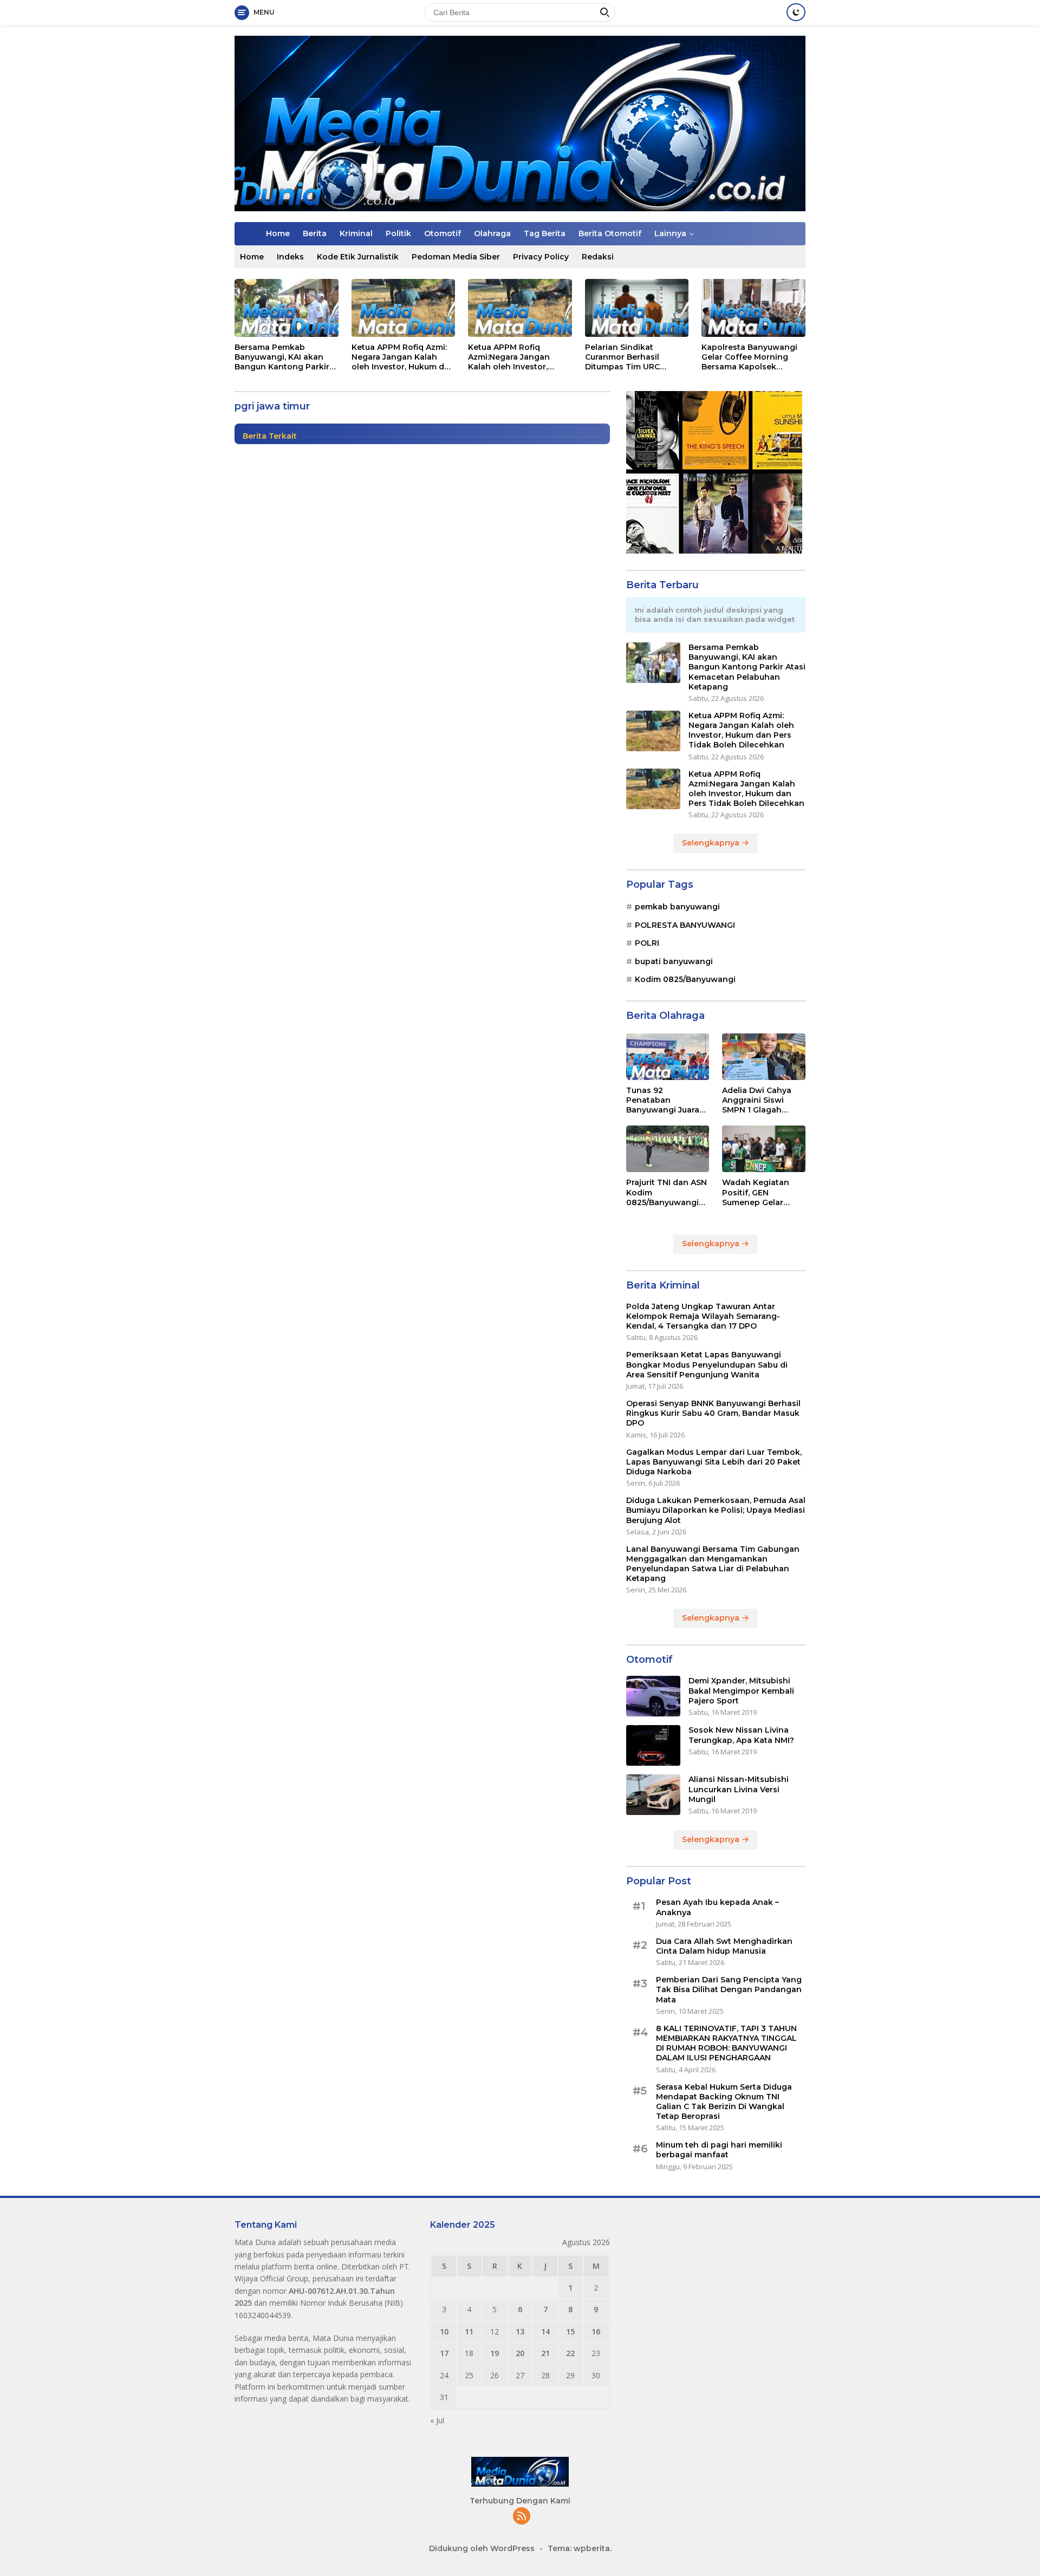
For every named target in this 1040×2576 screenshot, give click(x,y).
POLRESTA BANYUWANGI (685, 925)
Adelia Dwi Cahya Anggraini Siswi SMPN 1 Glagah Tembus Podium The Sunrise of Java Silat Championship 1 (763, 1100)
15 (570, 2331)
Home (278, 233)
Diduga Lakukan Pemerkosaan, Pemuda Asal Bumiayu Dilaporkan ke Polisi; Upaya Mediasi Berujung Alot (716, 1510)
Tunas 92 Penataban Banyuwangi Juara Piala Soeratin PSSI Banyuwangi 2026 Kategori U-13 (664, 1100)
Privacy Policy (541, 257)
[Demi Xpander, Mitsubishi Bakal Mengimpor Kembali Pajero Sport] (653, 1696)
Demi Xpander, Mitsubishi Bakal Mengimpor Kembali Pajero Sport (741, 1690)
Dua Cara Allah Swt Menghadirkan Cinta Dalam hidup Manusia (724, 1946)
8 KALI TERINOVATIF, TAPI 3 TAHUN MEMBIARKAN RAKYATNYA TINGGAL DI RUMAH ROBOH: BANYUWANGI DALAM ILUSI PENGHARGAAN (726, 2043)
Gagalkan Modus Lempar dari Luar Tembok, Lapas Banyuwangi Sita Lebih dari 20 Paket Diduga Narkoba (714, 1461)
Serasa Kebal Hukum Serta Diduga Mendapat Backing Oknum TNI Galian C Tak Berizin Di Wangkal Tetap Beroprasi (724, 2101)
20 (520, 2353)
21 (545, 2353)
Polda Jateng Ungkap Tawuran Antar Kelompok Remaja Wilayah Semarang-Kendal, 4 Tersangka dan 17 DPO (703, 1316)
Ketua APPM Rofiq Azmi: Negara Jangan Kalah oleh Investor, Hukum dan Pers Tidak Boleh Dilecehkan (403, 357)
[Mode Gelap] (796, 12)
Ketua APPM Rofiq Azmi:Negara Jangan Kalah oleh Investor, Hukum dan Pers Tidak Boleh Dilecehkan (513, 357)
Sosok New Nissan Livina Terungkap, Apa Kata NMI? (741, 1735)
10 (444, 2331)
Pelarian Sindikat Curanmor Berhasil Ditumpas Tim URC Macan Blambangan (625, 357)
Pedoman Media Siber (456, 257)
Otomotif (443, 233)
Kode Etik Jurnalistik (358, 257)
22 (570, 2353)
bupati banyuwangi (674, 961)
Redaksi (598, 257)
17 (444, 2353)
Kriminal (356, 233)
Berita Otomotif (610, 233)
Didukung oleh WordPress (482, 2548)
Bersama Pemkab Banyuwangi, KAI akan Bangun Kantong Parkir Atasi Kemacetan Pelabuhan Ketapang (282, 357)
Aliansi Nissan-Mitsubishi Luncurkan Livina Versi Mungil (739, 1789)
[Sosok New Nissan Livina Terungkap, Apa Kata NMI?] (653, 1745)
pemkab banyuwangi (677, 907)
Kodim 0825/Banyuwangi (685, 979)
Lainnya (670, 233)
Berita (315, 233)
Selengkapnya (712, 843)
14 (545, 2331)
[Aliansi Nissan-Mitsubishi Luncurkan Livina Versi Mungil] (653, 1795)
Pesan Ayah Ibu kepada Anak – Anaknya (717, 1907)
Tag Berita (545, 233)
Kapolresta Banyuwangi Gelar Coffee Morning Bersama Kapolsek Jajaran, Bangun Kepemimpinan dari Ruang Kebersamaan (749, 357)
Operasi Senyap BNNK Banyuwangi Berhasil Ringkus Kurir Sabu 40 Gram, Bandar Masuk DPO (713, 1413)
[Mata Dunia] (520, 123)
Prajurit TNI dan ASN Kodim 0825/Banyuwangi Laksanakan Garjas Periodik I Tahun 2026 (667, 1192)
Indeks (290, 257)
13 (520, 2331)
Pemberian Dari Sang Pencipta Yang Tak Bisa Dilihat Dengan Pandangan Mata (729, 1989)
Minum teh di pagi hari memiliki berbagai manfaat (719, 2150)
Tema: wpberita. (580, 2548)
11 (469, 2331)
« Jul (437, 2420)
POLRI (647, 943)
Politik (398, 233)
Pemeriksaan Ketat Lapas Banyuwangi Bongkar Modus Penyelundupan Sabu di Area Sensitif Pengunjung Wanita (707, 1364)
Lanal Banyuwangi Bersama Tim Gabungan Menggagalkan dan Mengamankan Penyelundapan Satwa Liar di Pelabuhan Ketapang (713, 1564)
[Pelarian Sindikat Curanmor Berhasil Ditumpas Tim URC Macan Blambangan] (637, 308)
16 (596, 2331)
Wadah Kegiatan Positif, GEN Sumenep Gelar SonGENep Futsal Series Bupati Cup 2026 (757, 1192)
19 (495, 2353)
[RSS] (522, 2517)
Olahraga (492, 233)
